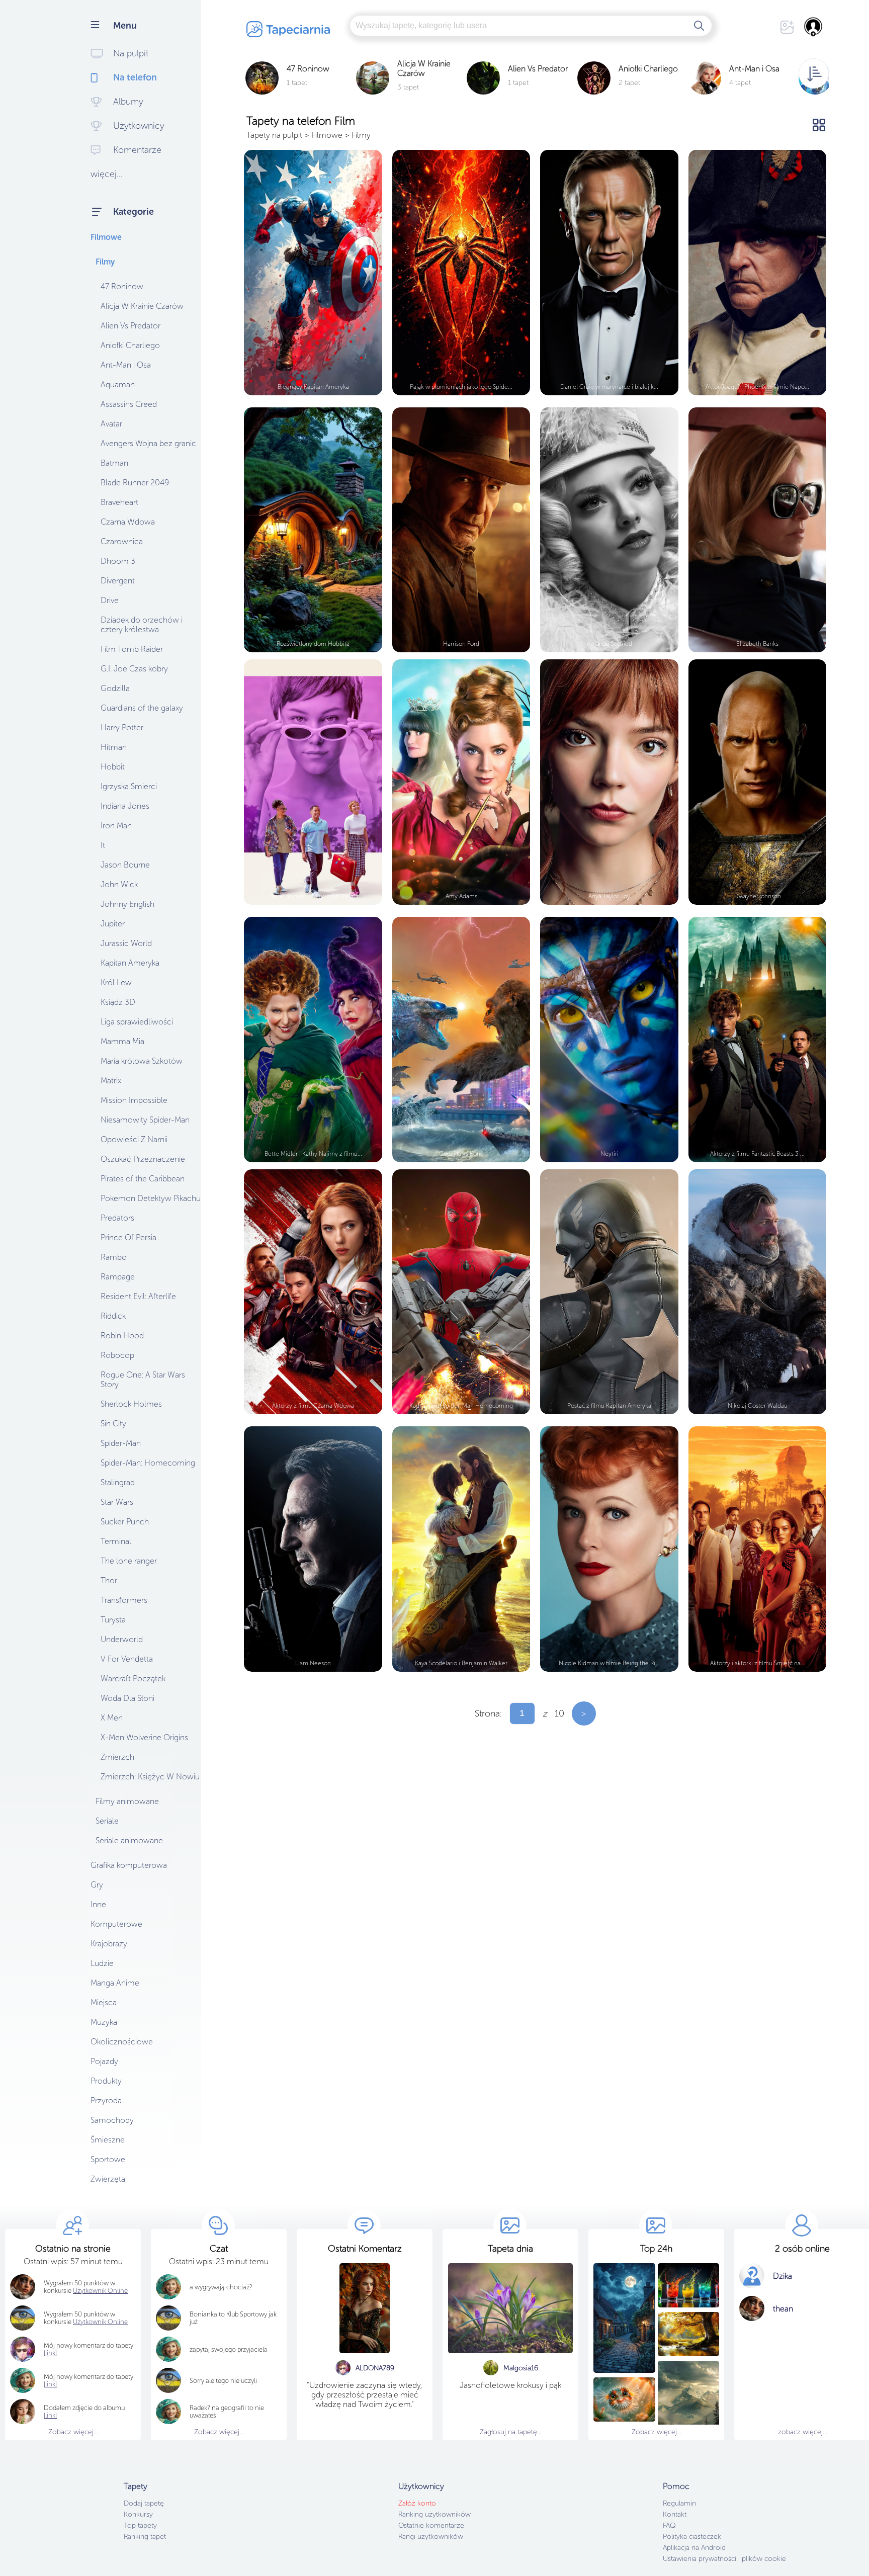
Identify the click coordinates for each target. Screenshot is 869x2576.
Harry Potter (122, 727)
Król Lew (116, 982)
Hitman (114, 747)
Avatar (111, 424)
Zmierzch (117, 1757)
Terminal (116, 1541)
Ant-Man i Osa (126, 365)
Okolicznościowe (122, 2042)
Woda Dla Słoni (127, 1698)
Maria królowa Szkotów (142, 1061)
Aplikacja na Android (694, 2548)
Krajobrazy (109, 1944)
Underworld (122, 1639)
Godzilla (115, 688)
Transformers (124, 1600)
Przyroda (106, 2100)
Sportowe (108, 2159)
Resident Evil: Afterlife (138, 1296)
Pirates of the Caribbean (143, 1179)
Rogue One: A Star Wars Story (143, 1380)
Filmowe (106, 237)
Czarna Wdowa (128, 522)
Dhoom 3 (118, 561)
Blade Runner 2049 (135, 483)
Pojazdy (104, 2061)
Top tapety (140, 2525)
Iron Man (116, 826)
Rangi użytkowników (431, 2537)
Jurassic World (126, 943)
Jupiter (113, 924)
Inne (98, 1904)
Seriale (107, 1821)
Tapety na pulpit (274, 135)
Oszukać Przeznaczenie (143, 1159)
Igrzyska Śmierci (129, 786)
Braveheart (119, 502)
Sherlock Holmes (131, 1404)
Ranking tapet (145, 2537)
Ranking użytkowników (434, 2514)
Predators (117, 1218)
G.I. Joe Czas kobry (134, 669)
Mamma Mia (122, 1041)
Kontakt (675, 2514)
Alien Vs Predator (131, 326)
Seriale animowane (129, 1840)
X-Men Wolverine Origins (144, 1737)
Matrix (111, 1081)
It (103, 845)
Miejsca (104, 2002)
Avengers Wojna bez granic (148, 443)
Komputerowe (116, 1924)
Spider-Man (121, 1443)
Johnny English (127, 904)
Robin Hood (122, 1336)
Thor (109, 1580)
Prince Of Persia (128, 1237)
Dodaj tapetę (144, 2503)
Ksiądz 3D (118, 1002)
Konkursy (138, 2514)
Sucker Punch (125, 1522)
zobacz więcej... (803, 2432)
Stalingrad (118, 1482)
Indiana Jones (125, 806)
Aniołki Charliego (130, 345)
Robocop (117, 1355)
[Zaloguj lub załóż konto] (814, 27)
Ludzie (102, 1963)
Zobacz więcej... (73, 2432)
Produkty (106, 2081)
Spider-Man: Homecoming (148, 1463)
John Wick (119, 884)
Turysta (113, 1620)
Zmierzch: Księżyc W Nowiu (150, 1777)
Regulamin (679, 2503)
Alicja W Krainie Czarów (142, 306)
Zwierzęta (108, 2179)
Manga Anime (115, 1983)
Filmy (105, 262)
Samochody (112, 2120)
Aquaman (118, 384)
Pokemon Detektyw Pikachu (151, 1198)
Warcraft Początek (133, 1679)
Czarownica (122, 541)
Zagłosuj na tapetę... (511, 2432)
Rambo (114, 1257)
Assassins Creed (129, 404)
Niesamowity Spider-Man (145, 1120)
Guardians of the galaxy (142, 708)
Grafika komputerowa (129, 1865)
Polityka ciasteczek (692, 2537)
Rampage (118, 1277)
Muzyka (104, 2022)
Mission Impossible (134, 1100)
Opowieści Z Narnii (134, 1139)
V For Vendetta (127, 1659)
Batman (114, 463)
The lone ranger (129, 1561)
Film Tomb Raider (132, 649)
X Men (112, 1718)
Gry (97, 1885)
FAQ (669, 2525)
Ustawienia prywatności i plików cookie (724, 2559)
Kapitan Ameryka (130, 963)
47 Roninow (122, 286)
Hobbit (113, 767)
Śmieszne (108, 2140)
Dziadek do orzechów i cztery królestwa (142, 625)
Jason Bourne (125, 865)
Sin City (113, 1424)
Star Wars (117, 1502)
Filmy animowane (127, 1801)
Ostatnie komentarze (431, 2525)
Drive (110, 600)
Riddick (113, 1316)
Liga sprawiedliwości (137, 1022)
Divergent (118, 581)
